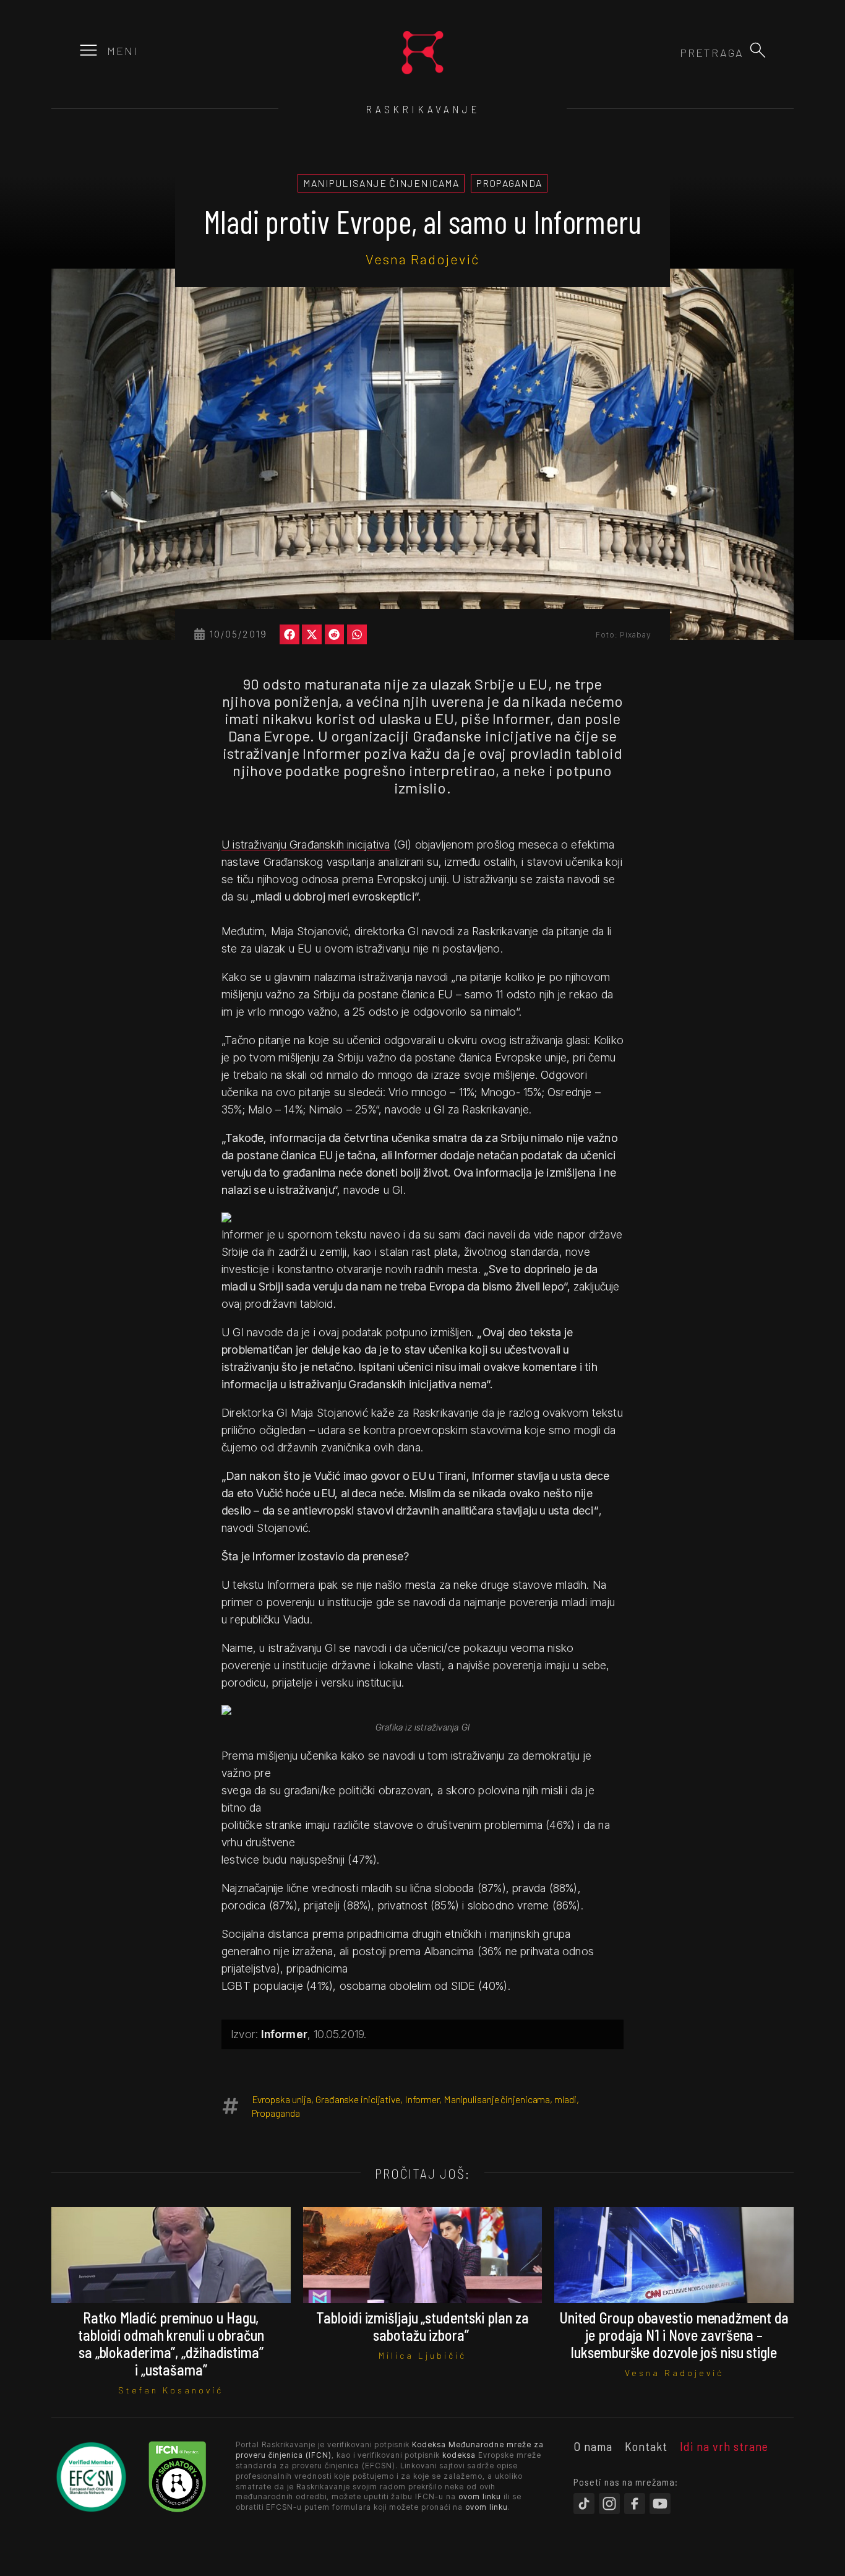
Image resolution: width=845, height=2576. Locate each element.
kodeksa (459, 2455)
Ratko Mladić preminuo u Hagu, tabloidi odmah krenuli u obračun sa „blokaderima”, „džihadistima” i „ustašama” (171, 2344)
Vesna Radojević (422, 259)
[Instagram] (609, 2504)
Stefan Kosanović (171, 2390)
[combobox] (677, 53)
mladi (565, 2099)
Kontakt (646, 2446)
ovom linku (480, 2496)
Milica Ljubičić (422, 2355)
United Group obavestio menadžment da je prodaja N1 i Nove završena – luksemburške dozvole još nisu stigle (674, 2335)
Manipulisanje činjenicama (497, 2099)
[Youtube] (660, 2504)
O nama (593, 2446)
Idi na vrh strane (724, 2446)
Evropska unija (282, 2099)
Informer (422, 2099)
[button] (758, 50)
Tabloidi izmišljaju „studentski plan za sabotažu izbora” (422, 2326)
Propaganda (276, 2113)
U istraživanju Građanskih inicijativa (306, 845)
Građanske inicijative (358, 2099)
